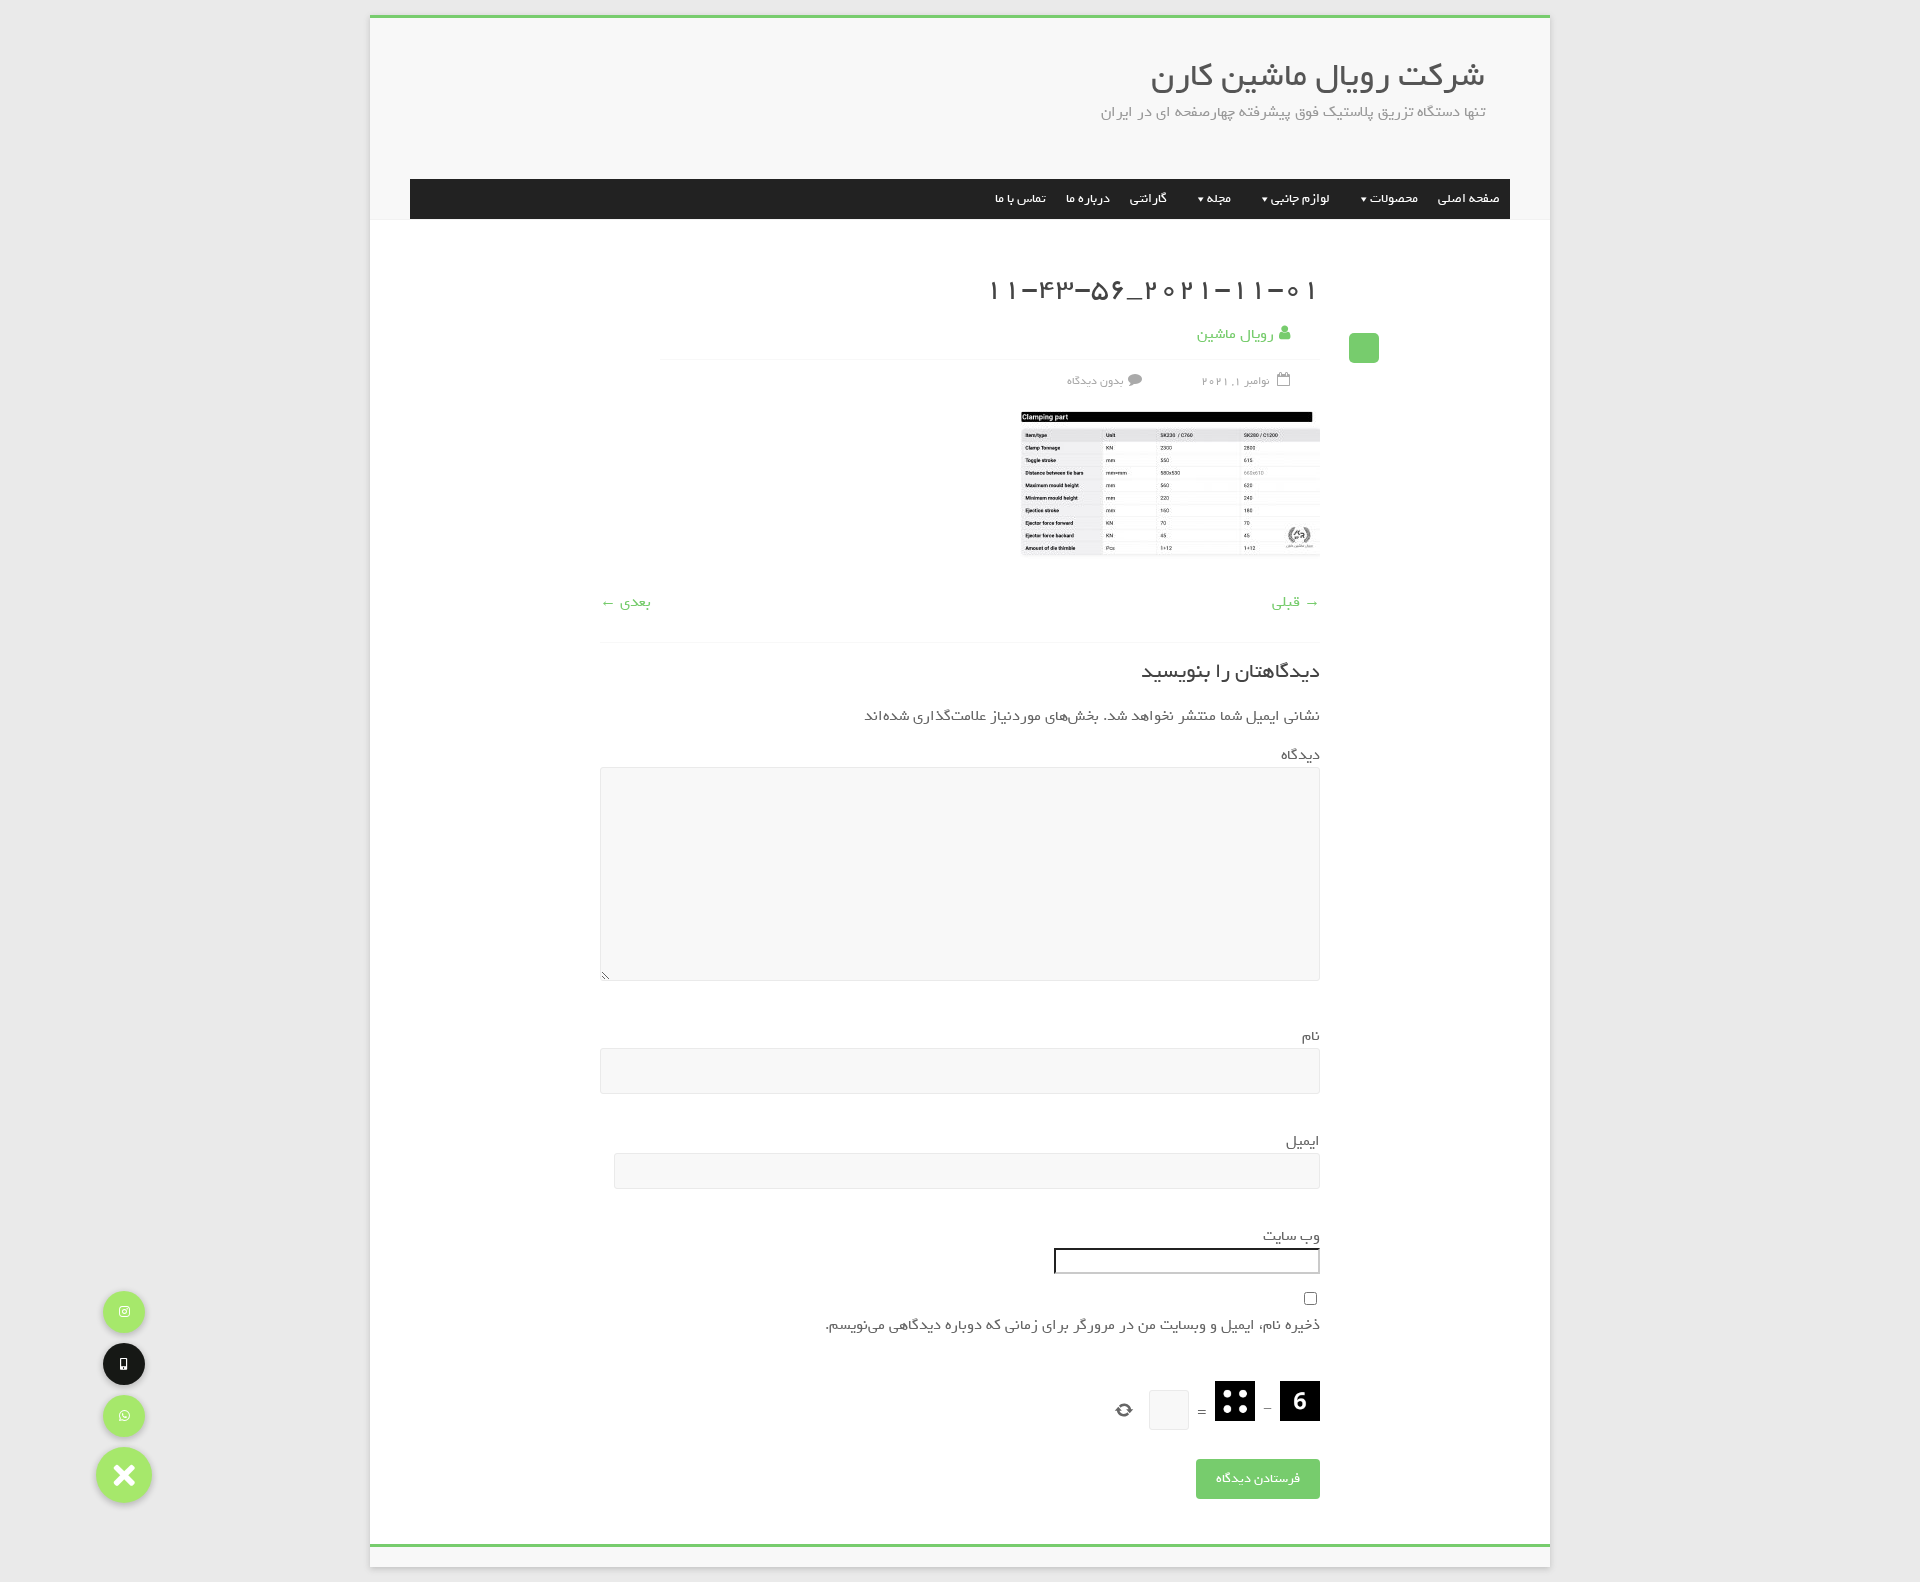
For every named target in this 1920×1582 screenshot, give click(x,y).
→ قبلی (1296, 602)
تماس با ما (1020, 198)
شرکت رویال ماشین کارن (1318, 75)
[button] (124, 1475)
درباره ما (1088, 198)
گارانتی (1148, 198)
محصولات (1394, 198)
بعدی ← (625, 602)
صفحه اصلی (1469, 198)
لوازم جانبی (1300, 198)
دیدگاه (1296, 755)
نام (1306, 1036)
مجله (1219, 198)
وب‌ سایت (1291, 1236)
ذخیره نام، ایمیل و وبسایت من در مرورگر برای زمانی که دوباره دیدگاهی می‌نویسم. (1072, 1325)
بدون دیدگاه (1095, 381)
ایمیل (1298, 1141)
